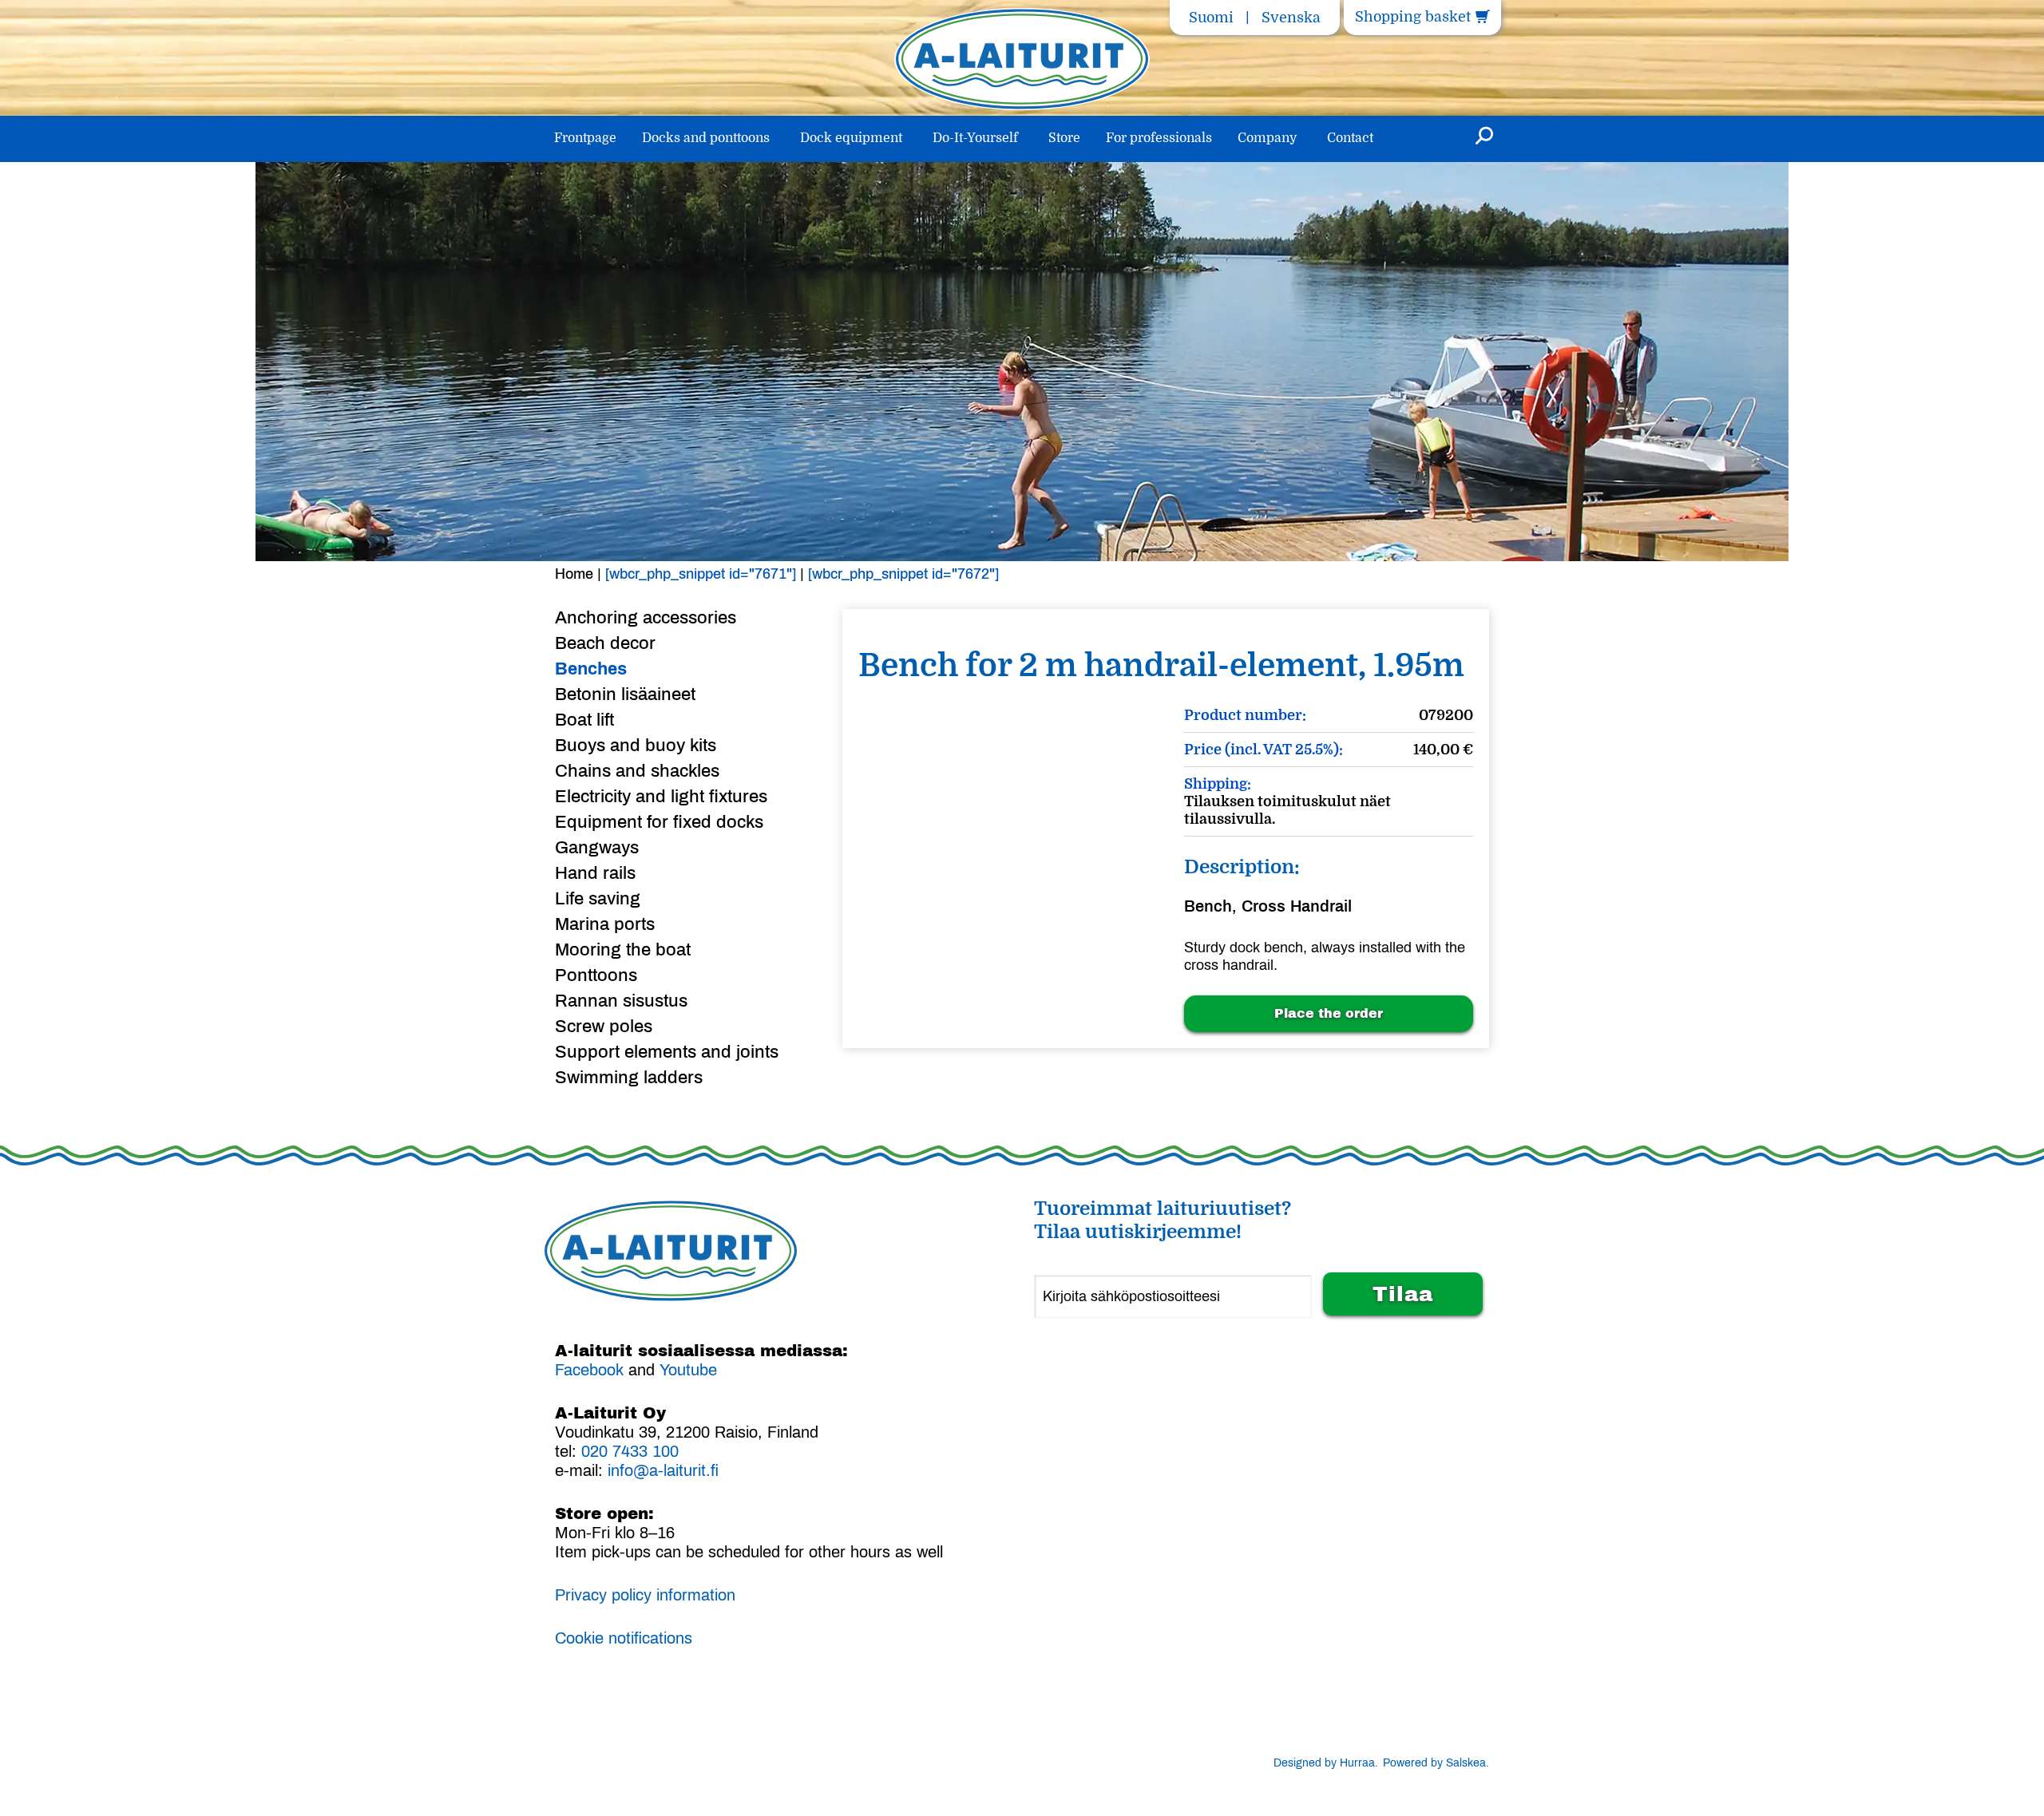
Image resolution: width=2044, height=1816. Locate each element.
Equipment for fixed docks (659, 822)
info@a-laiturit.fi (663, 1470)
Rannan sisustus (621, 1001)
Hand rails (595, 873)
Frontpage (585, 138)
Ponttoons (596, 975)
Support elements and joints (667, 1052)
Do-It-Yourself (975, 138)
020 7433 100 (630, 1451)
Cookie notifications (624, 1638)
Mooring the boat (623, 950)
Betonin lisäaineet (625, 694)
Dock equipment (851, 138)
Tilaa (1403, 1294)
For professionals (1159, 138)
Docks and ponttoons (706, 138)
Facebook (589, 1370)
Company (1267, 138)
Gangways (597, 848)
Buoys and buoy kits (636, 746)
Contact (1350, 138)
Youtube (688, 1370)
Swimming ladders (629, 1078)
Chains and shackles (637, 771)
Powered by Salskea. (1436, 1763)
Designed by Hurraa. (1326, 1763)
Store (1064, 138)
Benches (591, 669)
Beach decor (605, 643)
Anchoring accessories (646, 618)
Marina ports (605, 924)
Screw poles (604, 1027)
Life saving (598, 899)
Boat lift (584, 720)
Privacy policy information (645, 1595)
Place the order (1329, 1013)
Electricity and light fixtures (661, 797)
